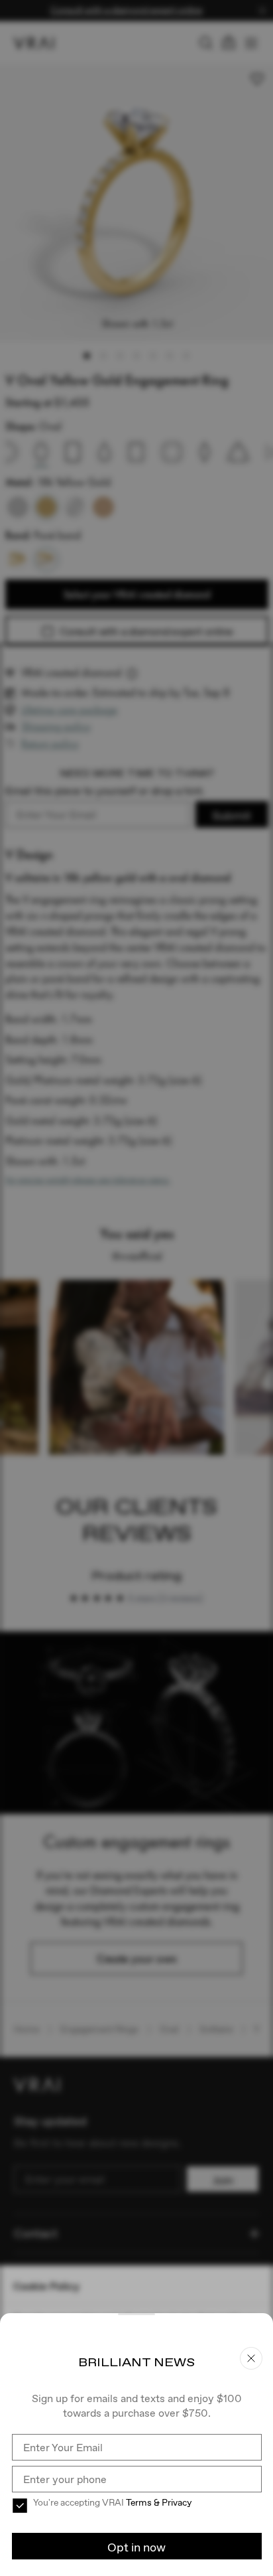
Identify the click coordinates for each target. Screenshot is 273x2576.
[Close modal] (136, 1288)
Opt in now (136, 2547)
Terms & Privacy (159, 2502)
